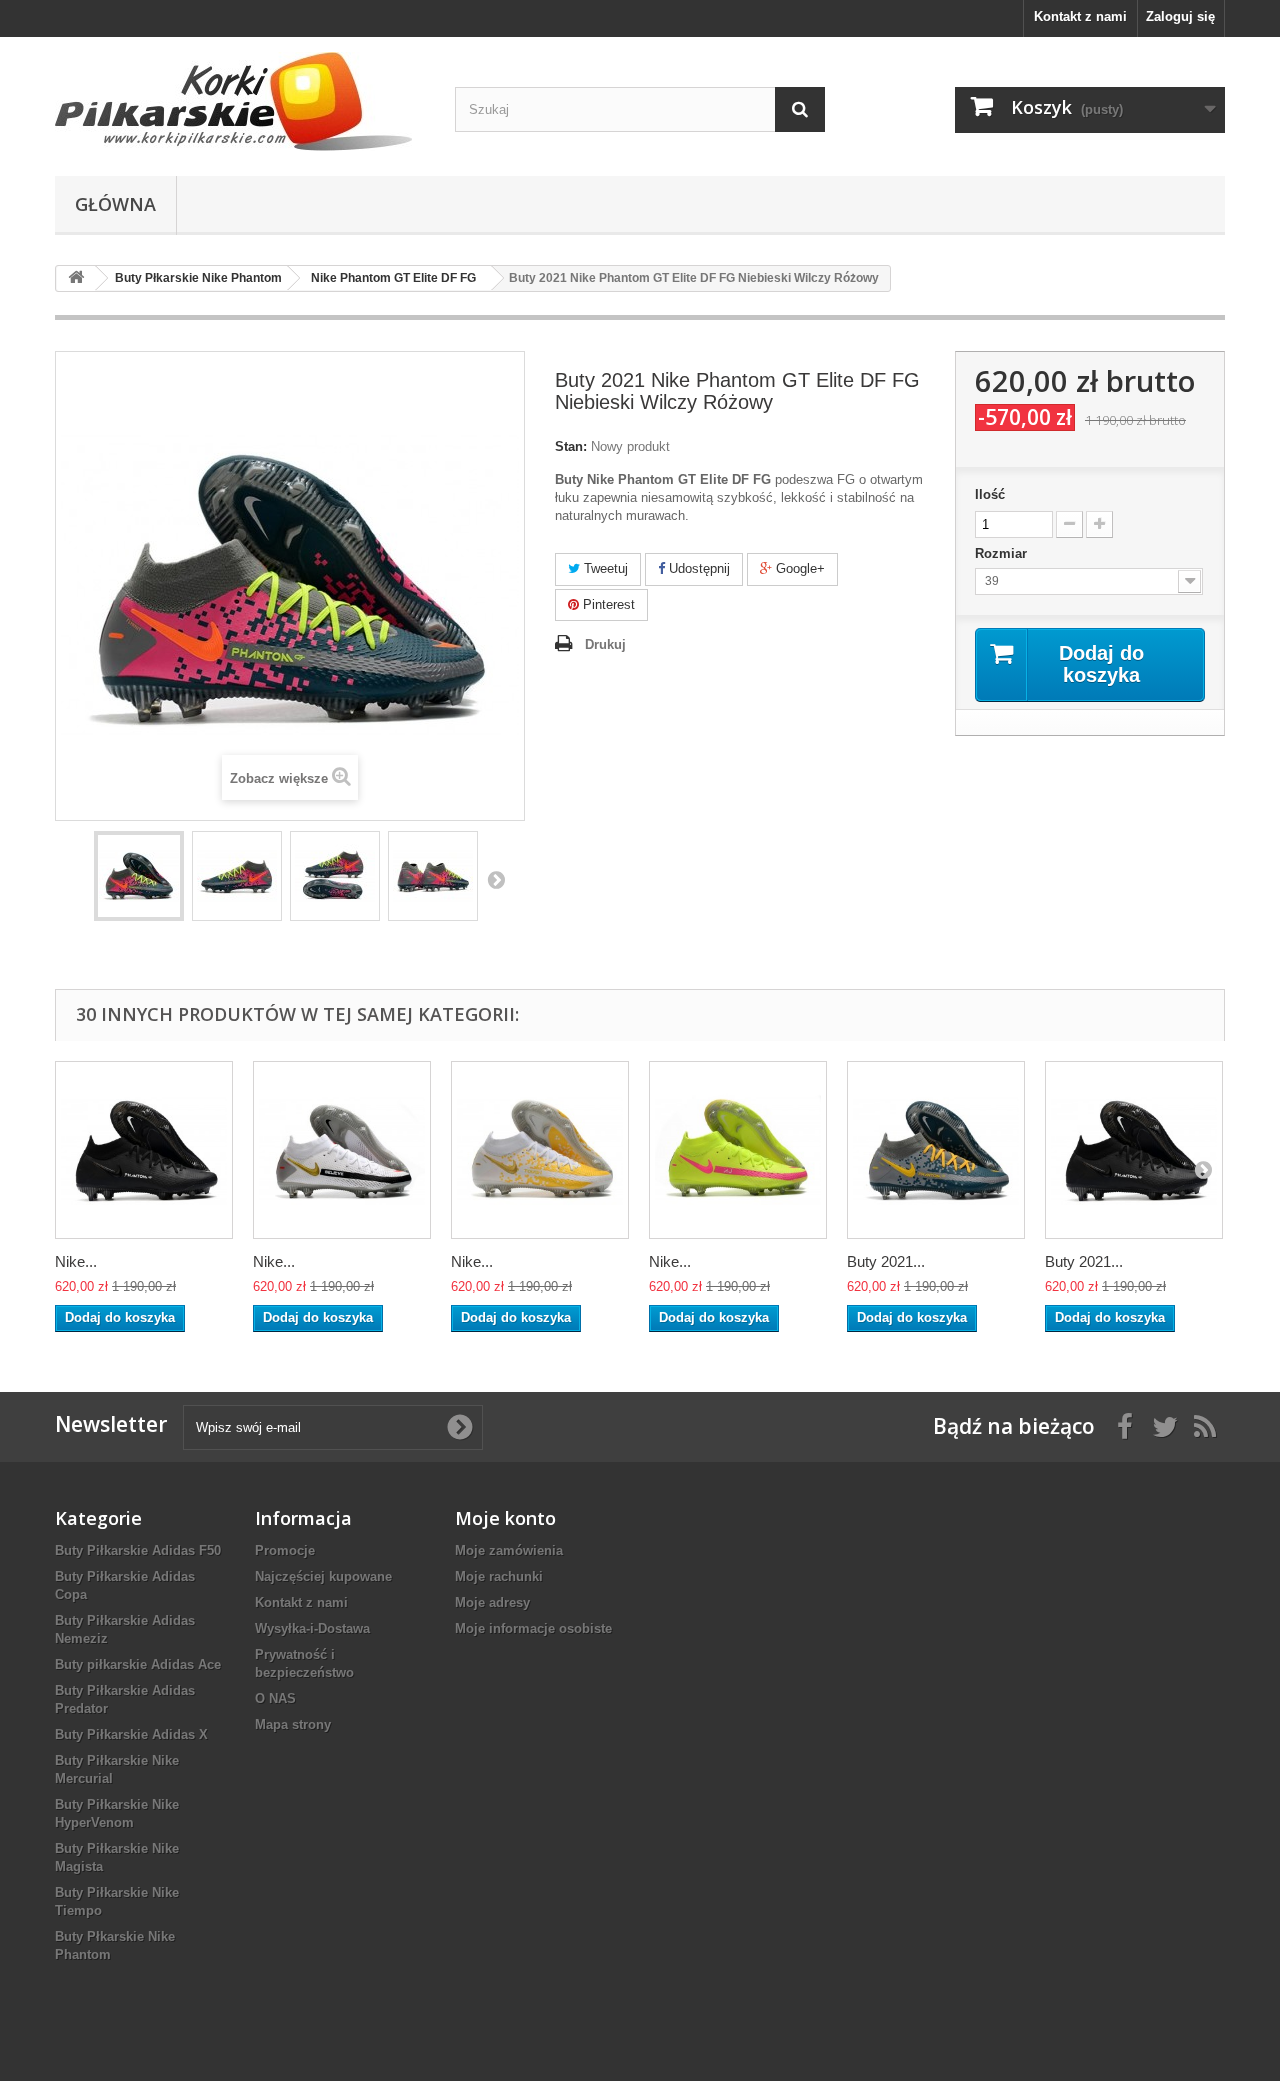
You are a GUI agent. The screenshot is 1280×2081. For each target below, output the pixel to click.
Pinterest (607, 604)
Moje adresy (492, 1602)
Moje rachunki (499, 1576)
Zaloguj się (1180, 16)
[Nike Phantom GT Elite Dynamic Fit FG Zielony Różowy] (738, 1150)
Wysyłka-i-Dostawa (312, 1628)
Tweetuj (604, 568)
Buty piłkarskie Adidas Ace (138, 1664)
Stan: (571, 446)
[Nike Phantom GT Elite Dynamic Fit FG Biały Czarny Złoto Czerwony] (342, 1150)
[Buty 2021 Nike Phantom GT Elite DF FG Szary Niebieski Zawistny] (936, 1150)
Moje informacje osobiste (533, 1628)
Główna (115, 204)
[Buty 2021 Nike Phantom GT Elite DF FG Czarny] (1134, 1150)
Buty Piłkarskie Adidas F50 (138, 1550)
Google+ (798, 568)
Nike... (76, 1261)
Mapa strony (293, 1724)
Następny (496, 879)
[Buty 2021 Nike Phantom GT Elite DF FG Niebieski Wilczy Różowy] (139, 876)
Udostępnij (697, 568)
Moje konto (505, 1518)
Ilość (990, 494)
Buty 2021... (886, 1261)
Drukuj (605, 644)
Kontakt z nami (1080, 16)
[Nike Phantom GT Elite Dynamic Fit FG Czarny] (144, 1150)
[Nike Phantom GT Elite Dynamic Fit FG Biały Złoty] (540, 1150)
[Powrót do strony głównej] (76, 278)
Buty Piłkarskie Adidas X (131, 1734)
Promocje (285, 1550)
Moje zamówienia (509, 1550)
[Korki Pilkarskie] (240, 101)
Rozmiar (1003, 553)
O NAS (275, 1698)
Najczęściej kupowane (323, 1576)
